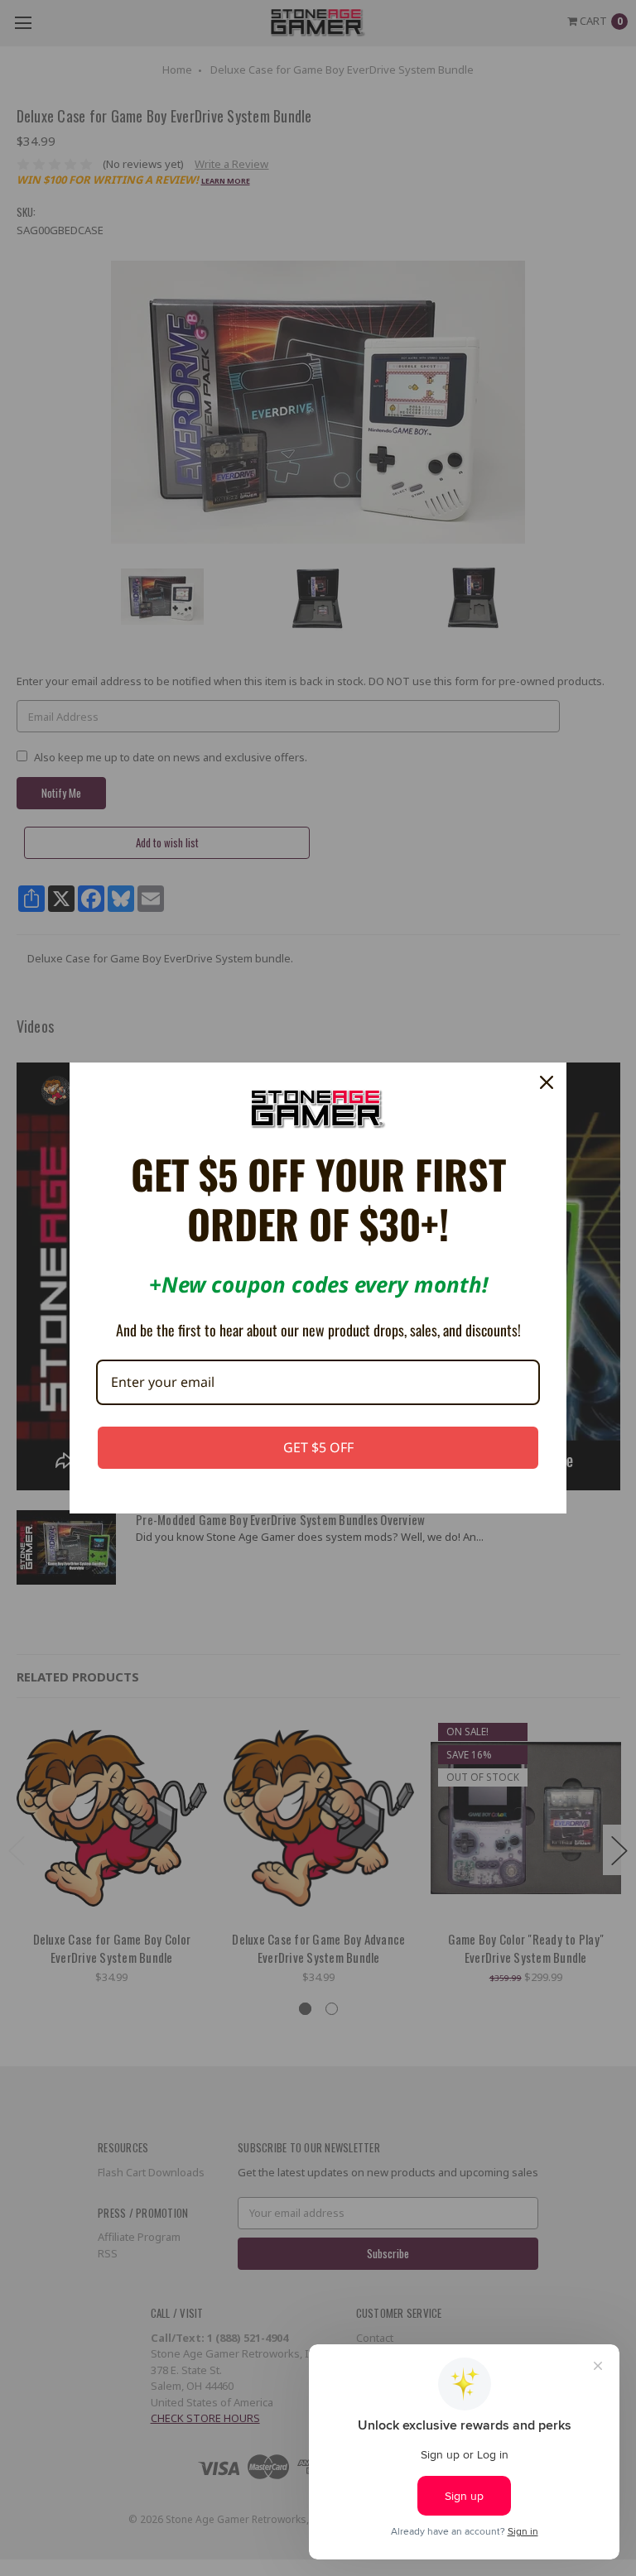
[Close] (547, 1082)
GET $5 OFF (318, 1447)
